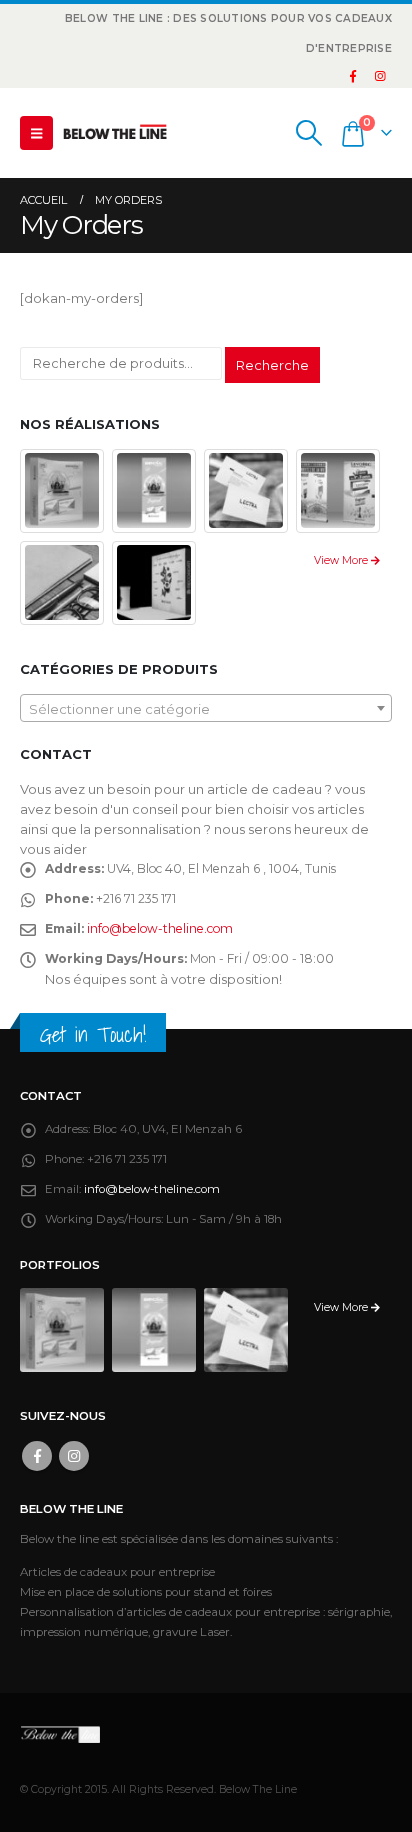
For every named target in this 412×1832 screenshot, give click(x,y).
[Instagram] (380, 76)
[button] (36, 133)
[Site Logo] (115, 133)
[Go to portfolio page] (62, 489)
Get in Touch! (93, 1034)
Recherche (272, 365)
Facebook (37, 1456)
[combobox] (206, 708)
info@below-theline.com (160, 928)
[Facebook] (353, 76)
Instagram (74, 1456)
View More (342, 560)
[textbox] (206, 709)
